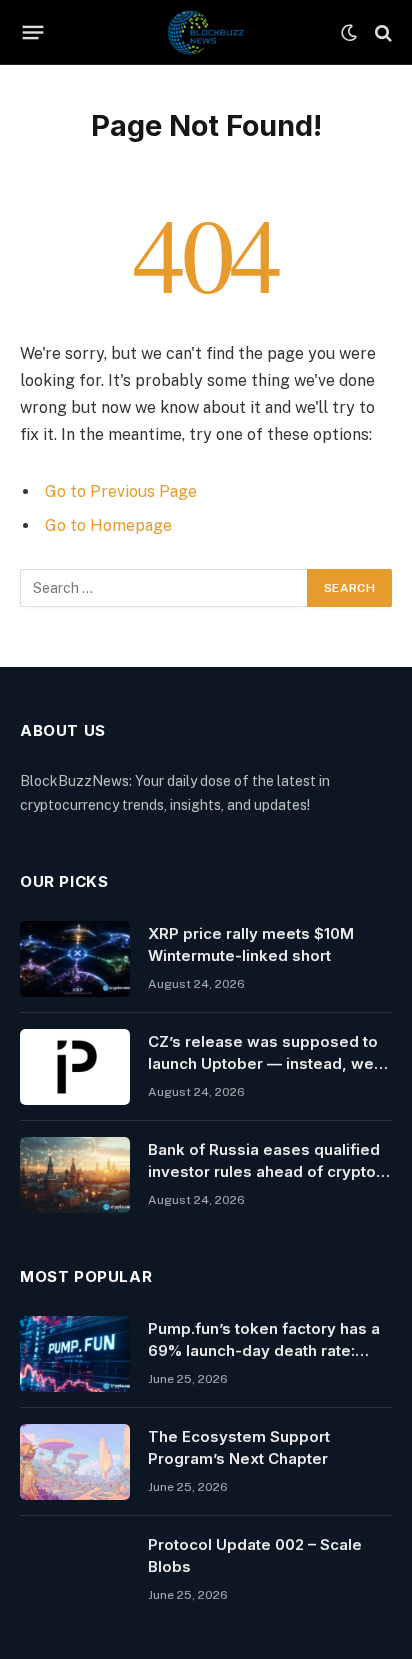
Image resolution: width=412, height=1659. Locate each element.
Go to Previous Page (121, 491)
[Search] (381, 32)
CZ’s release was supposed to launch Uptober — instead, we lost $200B (263, 1063)
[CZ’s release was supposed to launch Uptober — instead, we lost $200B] (75, 1067)
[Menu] (33, 33)
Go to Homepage (108, 525)
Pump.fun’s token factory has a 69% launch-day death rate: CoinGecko (264, 1350)
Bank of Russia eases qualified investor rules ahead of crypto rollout (264, 1171)
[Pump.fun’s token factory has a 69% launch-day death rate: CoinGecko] (75, 1354)
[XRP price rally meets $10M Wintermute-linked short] (75, 959)
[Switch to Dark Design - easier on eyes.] (349, 33)
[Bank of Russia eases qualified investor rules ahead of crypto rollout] (75, 1175)
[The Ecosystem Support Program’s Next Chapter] (75, 1462)
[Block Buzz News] (205, 32)
